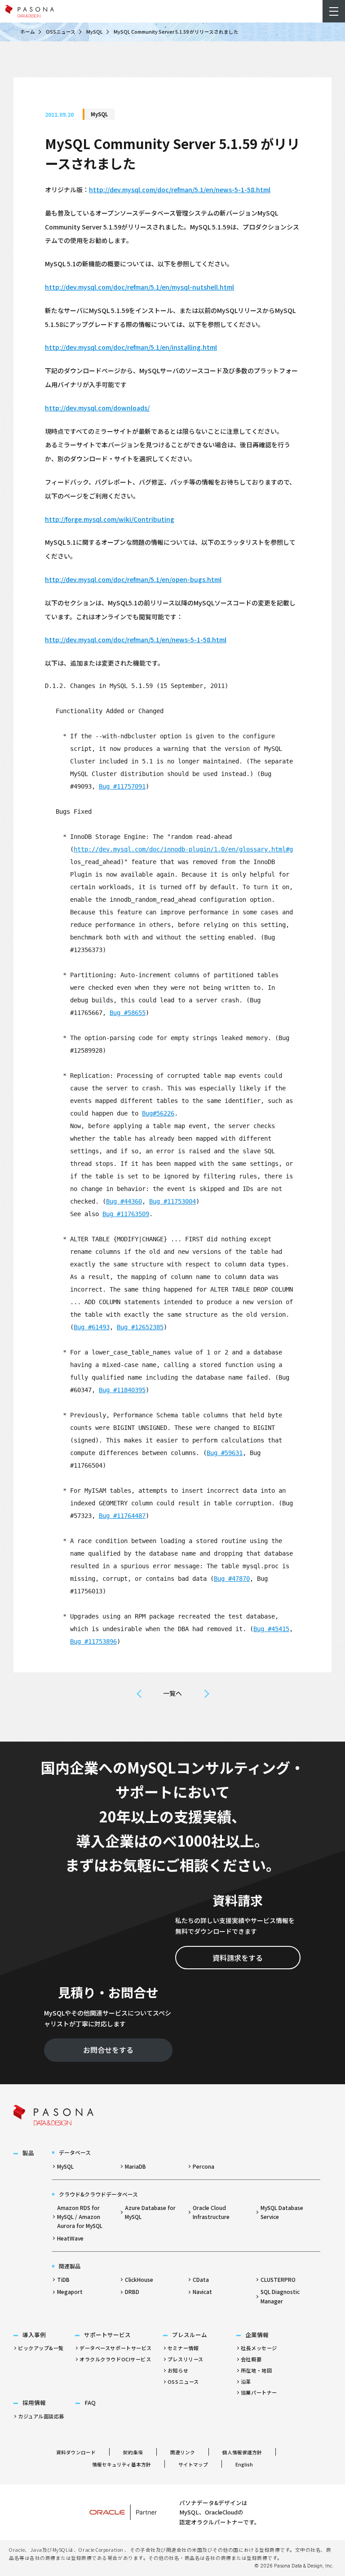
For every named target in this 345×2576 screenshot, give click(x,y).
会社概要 (251, 2359)
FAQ (90, 2402)
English (244, 2464)
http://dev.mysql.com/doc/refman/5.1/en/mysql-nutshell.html (139, 287)
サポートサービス (107, 2335)
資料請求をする (238, 1958)
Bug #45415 (271, 1629)
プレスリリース (186, 2359)
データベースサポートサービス (116, 2348)
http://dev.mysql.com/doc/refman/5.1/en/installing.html (131, 347)
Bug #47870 (232, 1579)
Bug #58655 (128, 1013)
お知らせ (178, 2370)
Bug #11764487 (122, 1516)
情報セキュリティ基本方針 (122, 2464)
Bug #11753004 (172, 1201)
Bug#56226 (158, 1113)
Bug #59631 (225, 1453)
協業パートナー (259, 2392)
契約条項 (133, 2452)
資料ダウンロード (76, 2452)
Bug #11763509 (126, 1214)
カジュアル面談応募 (41, 2416)
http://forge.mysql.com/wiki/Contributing (110, 519)
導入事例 (34, 2335)
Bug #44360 (124, 1201)
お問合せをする (108, 2050)
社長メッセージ (259, 2348)
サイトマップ (193, 2464)
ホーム (28, 32)
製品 (28, 2153)
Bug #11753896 (93, 1641)
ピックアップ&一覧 (41, 2348)
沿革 (246, 2382)
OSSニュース (61, 32)
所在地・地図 (256, 2370)
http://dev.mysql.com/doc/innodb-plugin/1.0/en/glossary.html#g (183, 849)
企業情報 (257, 2335)
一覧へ (172, 1693)
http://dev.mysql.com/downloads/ (97, 408)
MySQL (95, 32)
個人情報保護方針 (242, 2452)
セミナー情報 (183, 2348)
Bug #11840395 (122, 1390)
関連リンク (183, 2452)
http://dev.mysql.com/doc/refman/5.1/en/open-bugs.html (133, 579)
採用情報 (34, 2402)
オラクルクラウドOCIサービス (115, 2359)
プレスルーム (190, 2335)
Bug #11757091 (122, 786)
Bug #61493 (92, 1327)
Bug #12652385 (140, 1327)
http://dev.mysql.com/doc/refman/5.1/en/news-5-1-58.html (180, 190)
